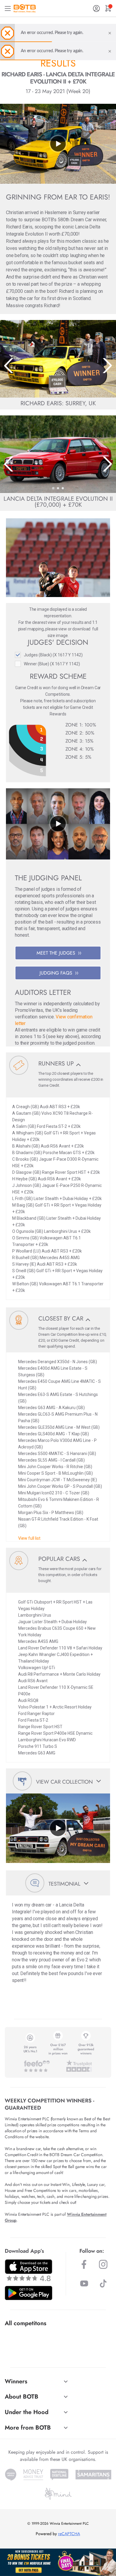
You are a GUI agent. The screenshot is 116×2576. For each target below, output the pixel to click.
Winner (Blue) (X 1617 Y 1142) (52, 664)
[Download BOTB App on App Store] (29, 2270)
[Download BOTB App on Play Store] (29, 2293)
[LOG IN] (96, 8)
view (62, 629)
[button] (53, 393)
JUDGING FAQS (56, 973)
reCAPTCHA (69, 2534)
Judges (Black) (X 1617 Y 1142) (53, 655)
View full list (29, 1538)
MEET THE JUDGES (56, 953)
